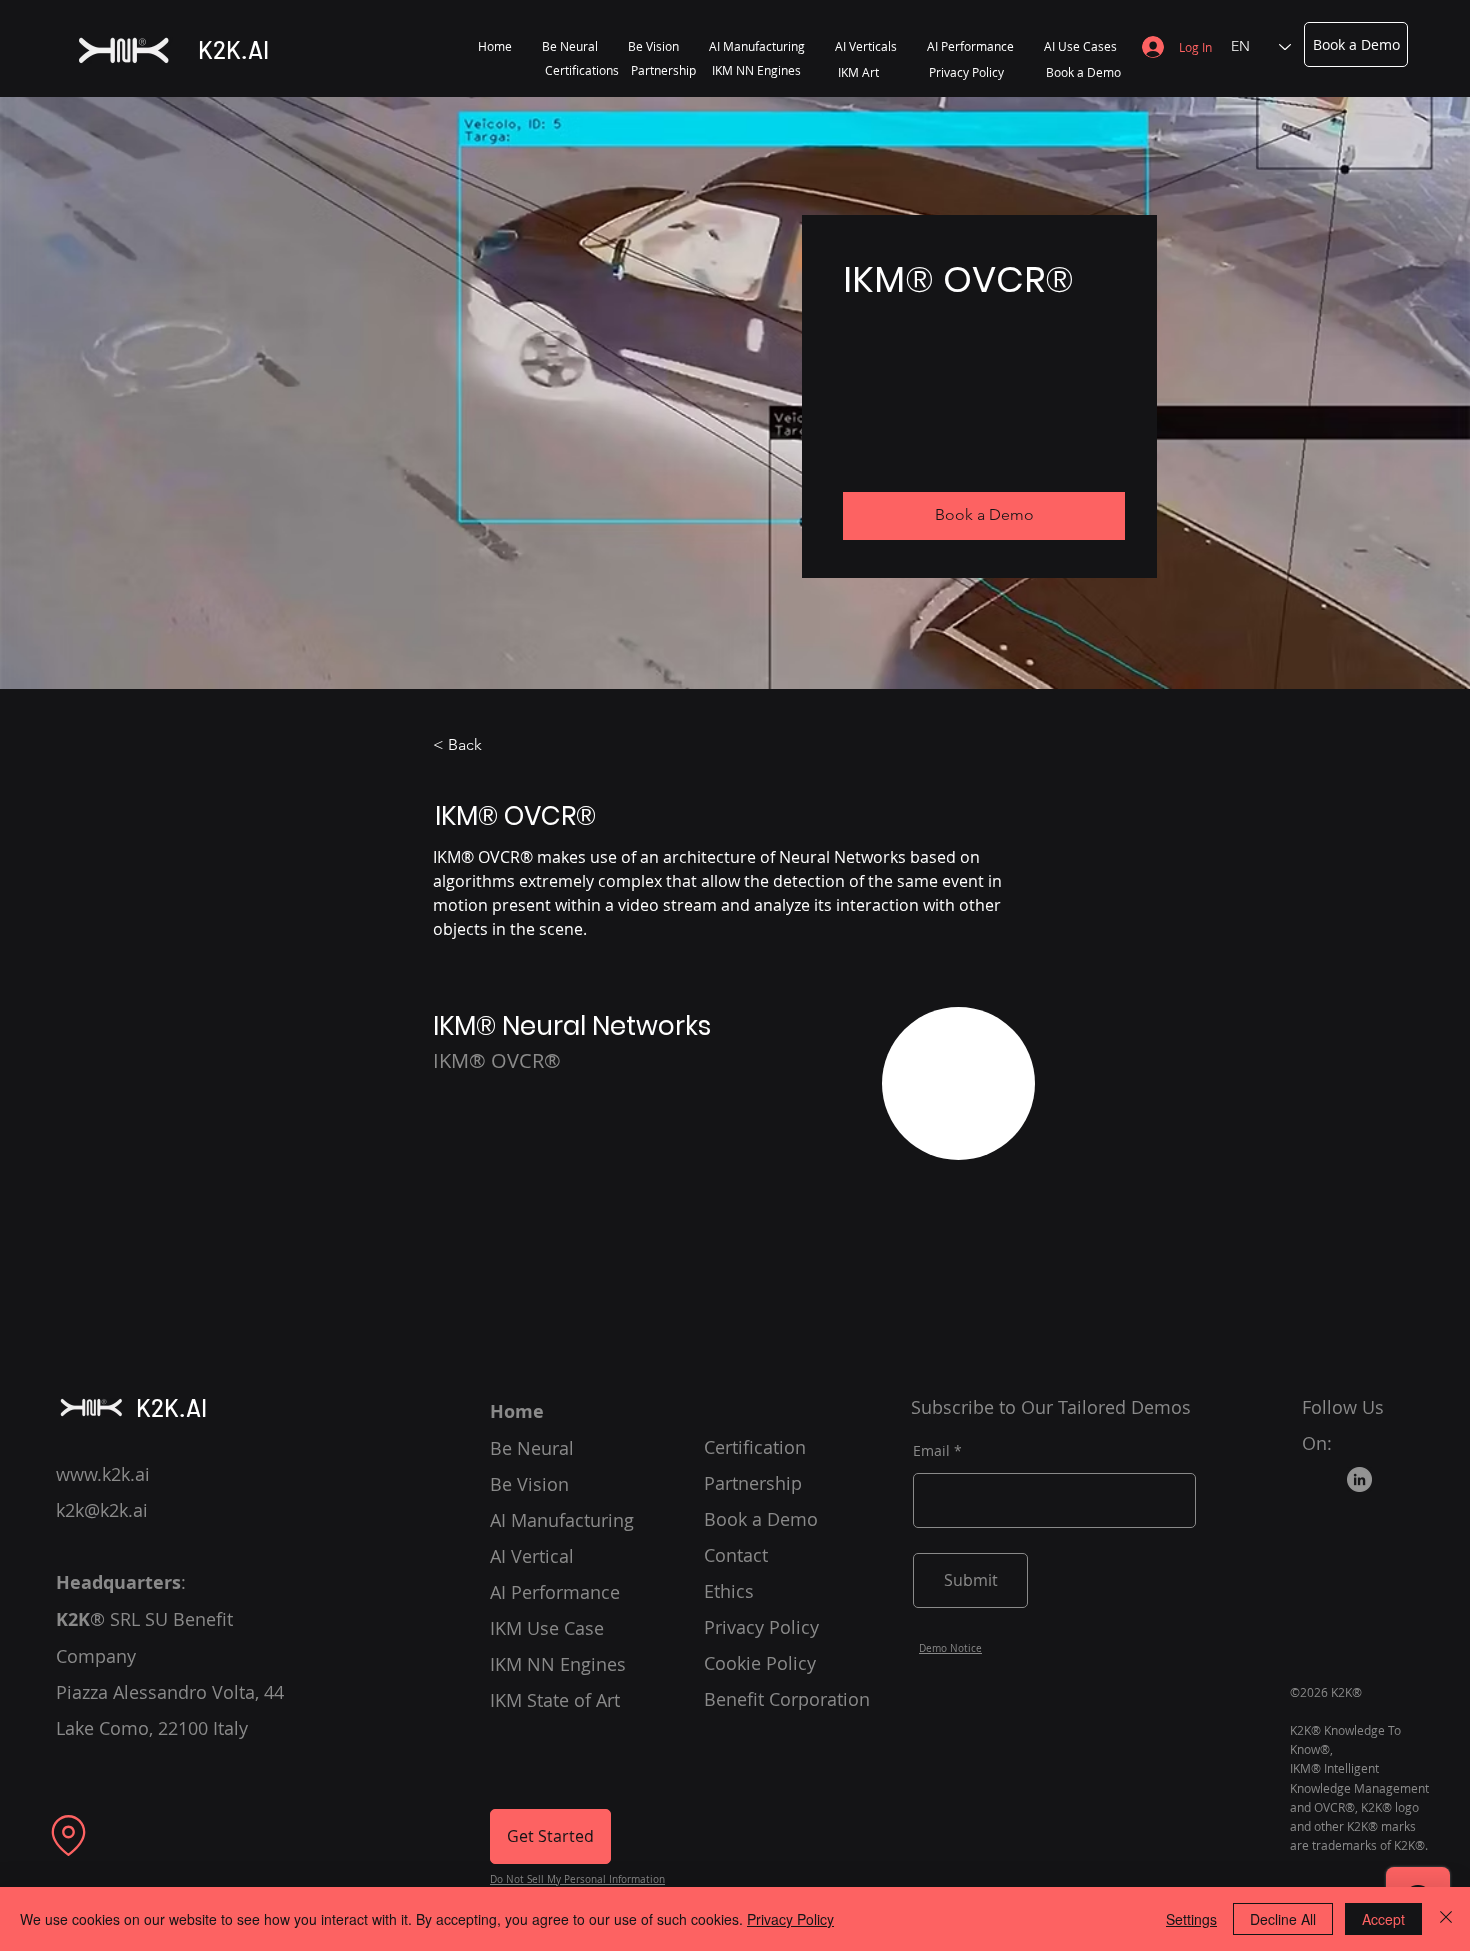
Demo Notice (950, 1648)
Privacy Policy (790, 1919)
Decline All (1283, 1919)
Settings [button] (1191, 1919)
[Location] (68, 1836)
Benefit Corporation (787, 1699)
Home (517, 1411)
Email (931, 1451)
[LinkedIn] (1359, 1479)
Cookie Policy (760, 1663)
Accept (1383, 1919)
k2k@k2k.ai (102, 1510)
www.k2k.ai (103, 1474)
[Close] (1446, 1919)
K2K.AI (233, 49)
